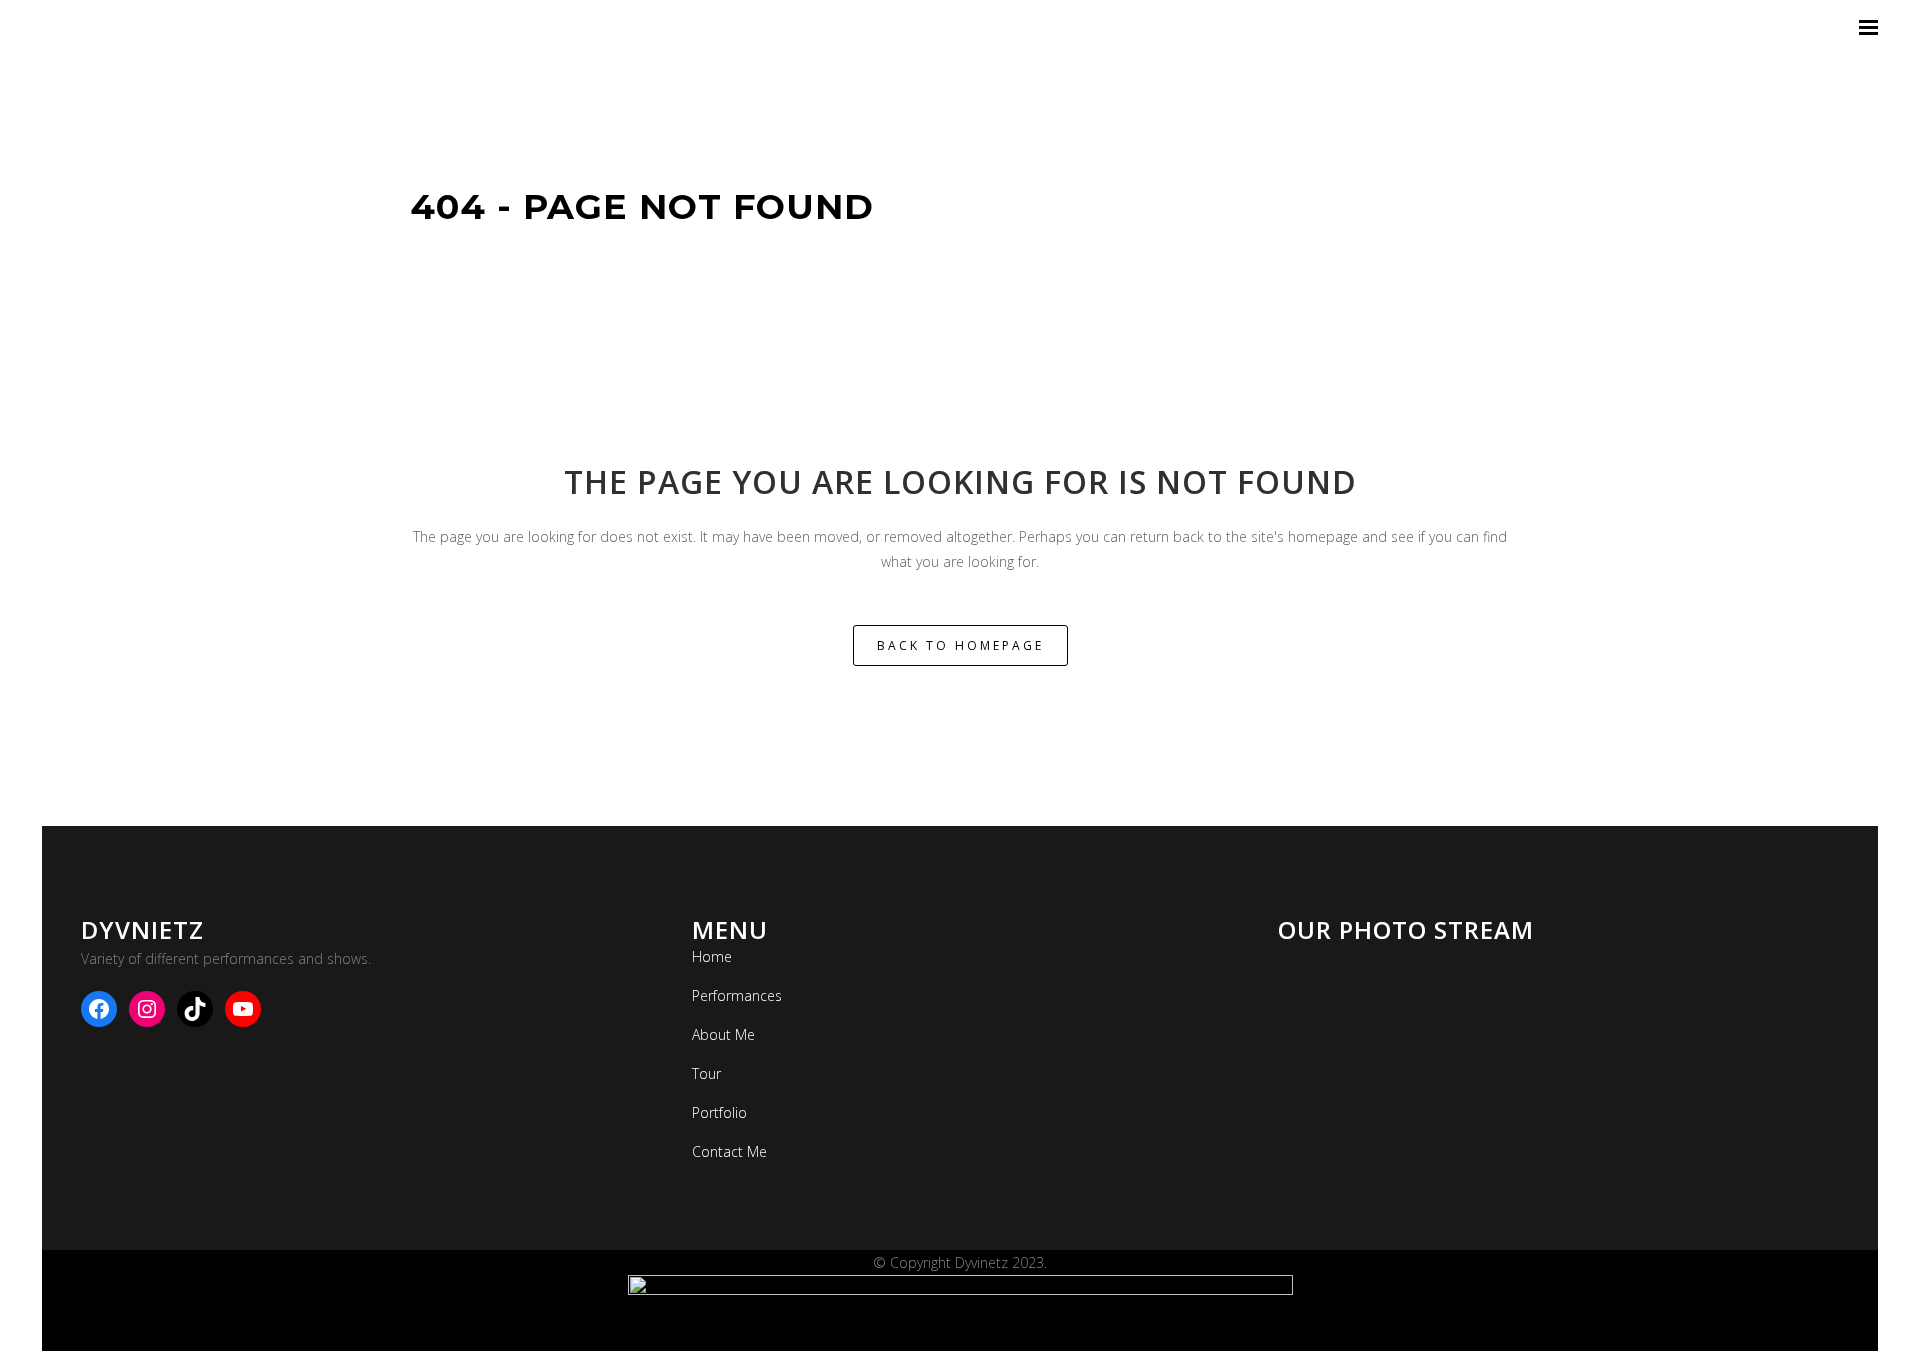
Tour (706, 1073)
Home (712, 956)
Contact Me (729, 1151)
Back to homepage (960, 645)
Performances (737, 995)
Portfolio (719, 1112)
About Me (723, 1034)
